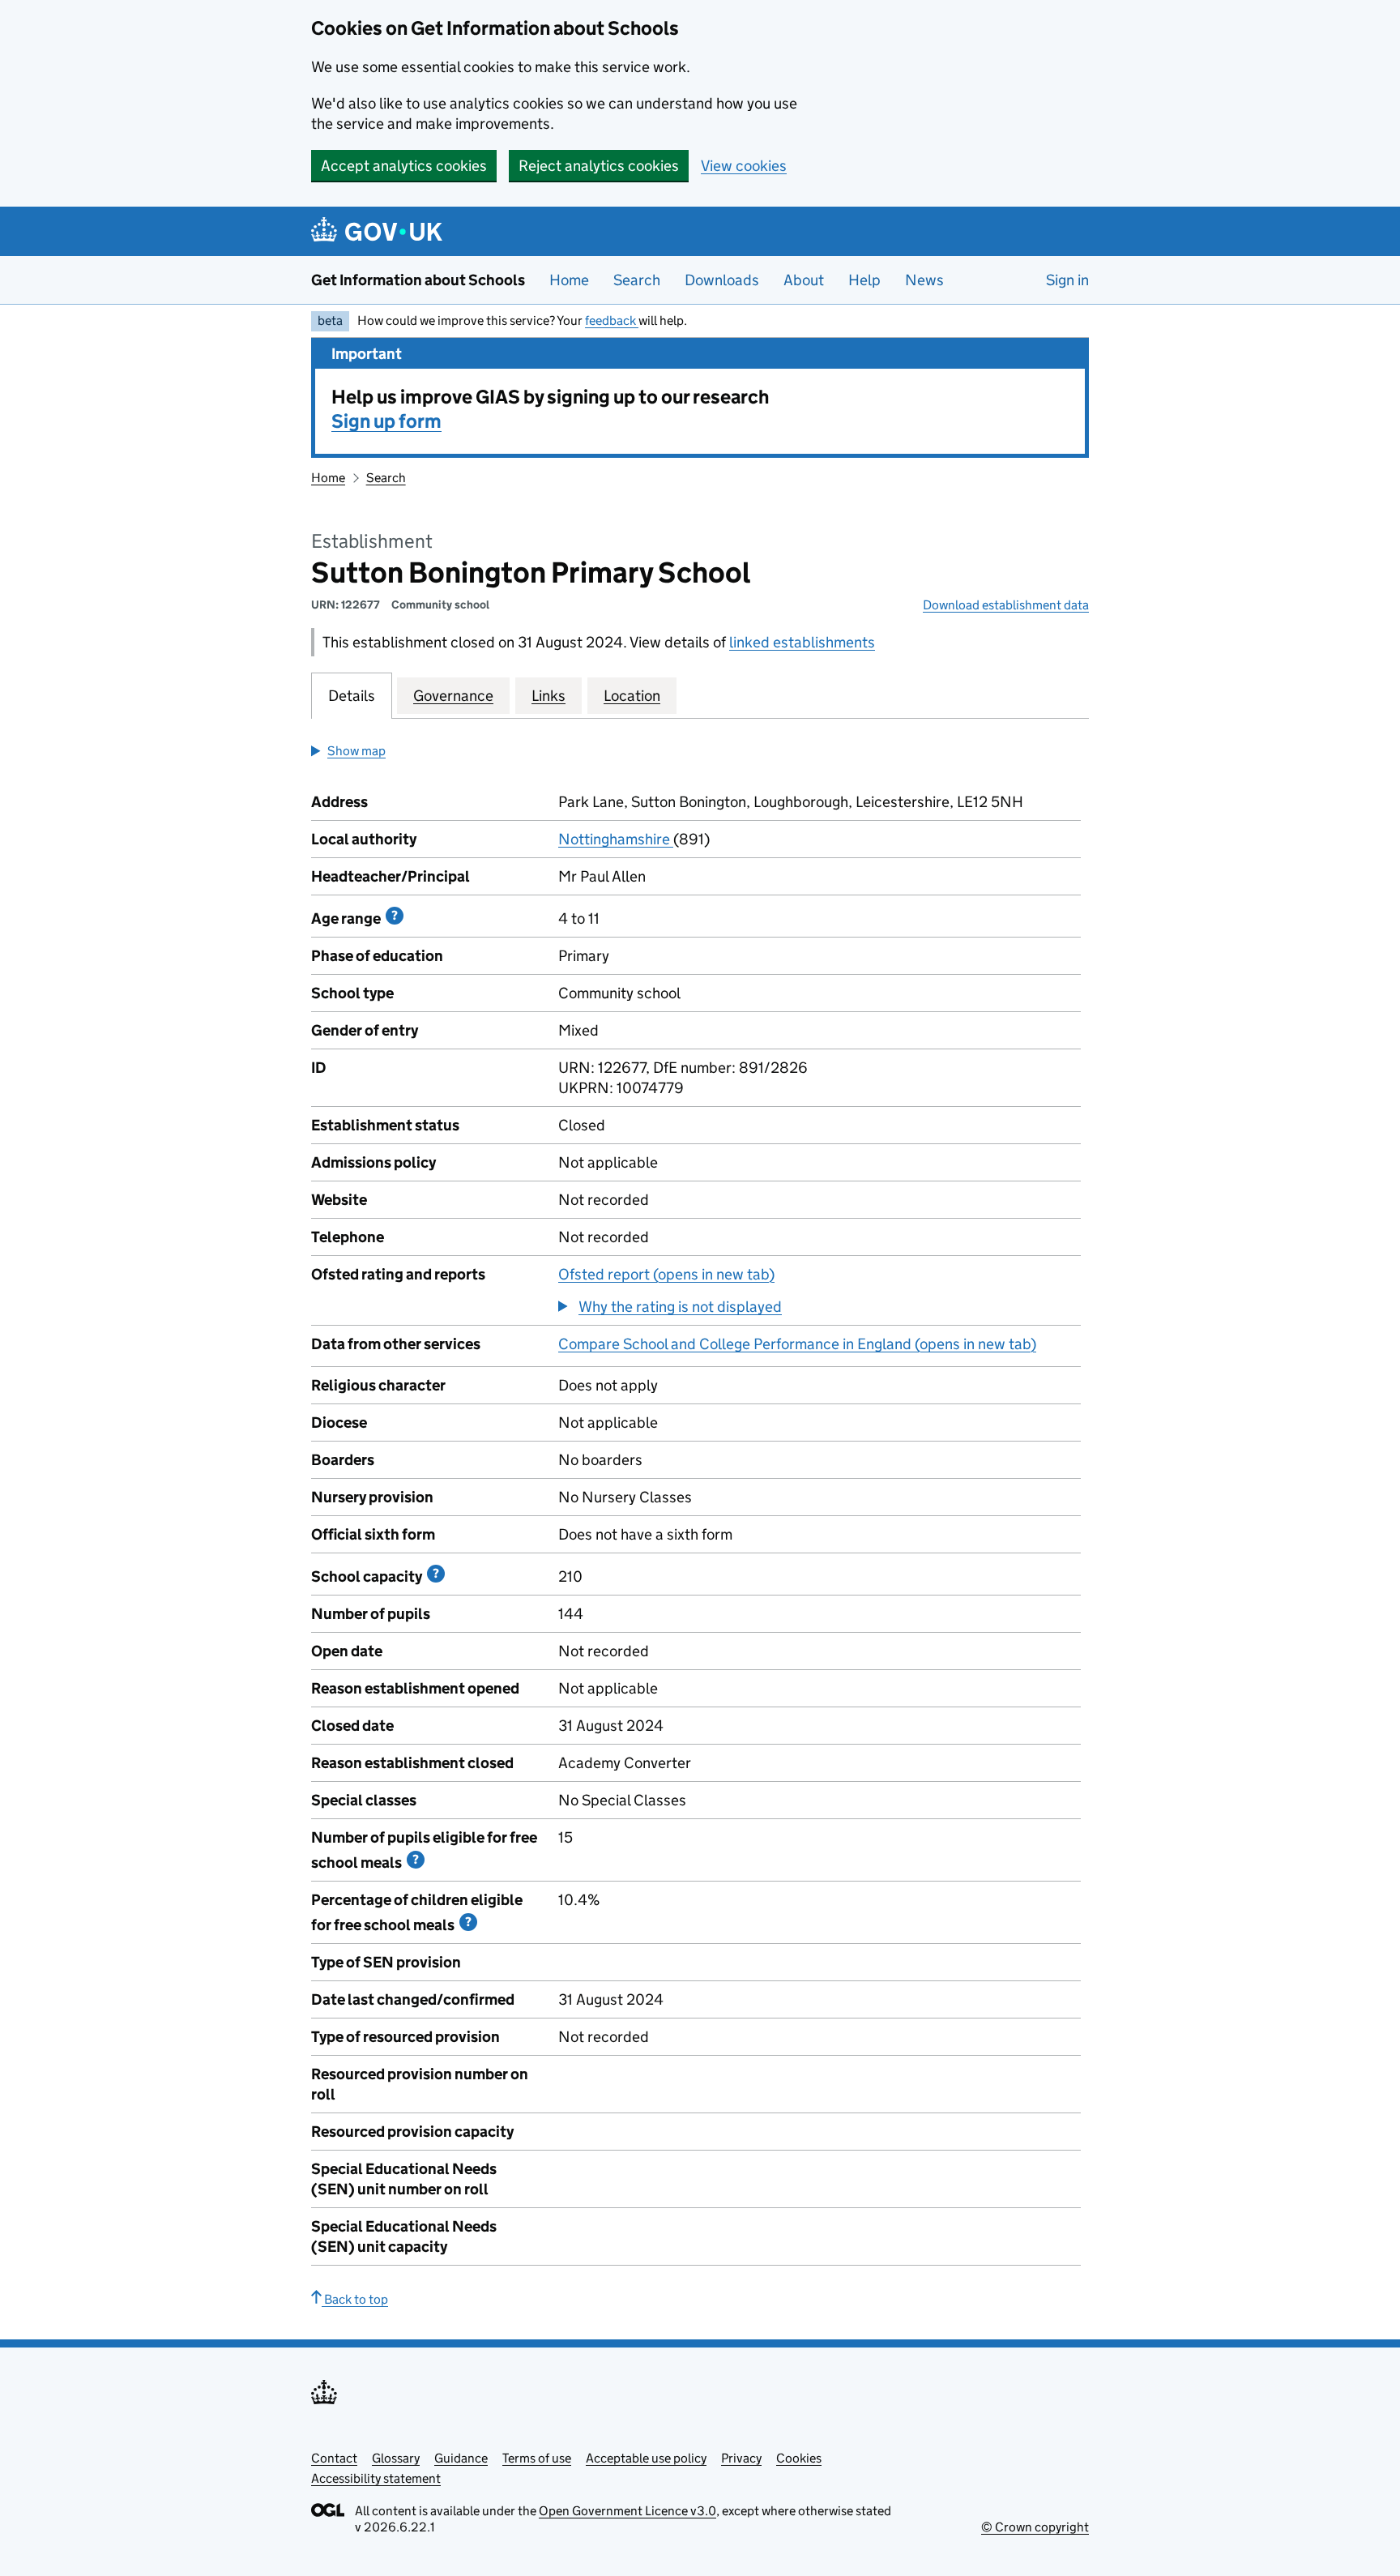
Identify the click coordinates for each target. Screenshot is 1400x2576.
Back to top (355, 2299)
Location (632, 696)
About (804, 280)
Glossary (396, 2458)
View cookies (744, 166)
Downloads (722, 280)
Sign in (1067, 280)
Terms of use (537, 2458)
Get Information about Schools (418, 280)
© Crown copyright (1035, 2527)
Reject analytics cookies (599, 166)
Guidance (461, 2458)
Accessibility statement (376, 2478)
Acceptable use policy (646, 2458)
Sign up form (386, 421)
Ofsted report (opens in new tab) (666, 1274)
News (924, 280)
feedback (612, 320)
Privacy (741, 2458)
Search (637, 280)
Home (569, 280)
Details (352, 696)
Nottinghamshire (616, 839)
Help (864, 280)
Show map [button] (356, 751)
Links (548, 696)
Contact (334, 2458)
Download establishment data (1006, 605)
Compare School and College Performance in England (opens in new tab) (797, 1344)
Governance (453, 696)
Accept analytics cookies (404, 166)
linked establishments (802, 642)
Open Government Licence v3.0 (627, 2511)
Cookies (799, 2458)
